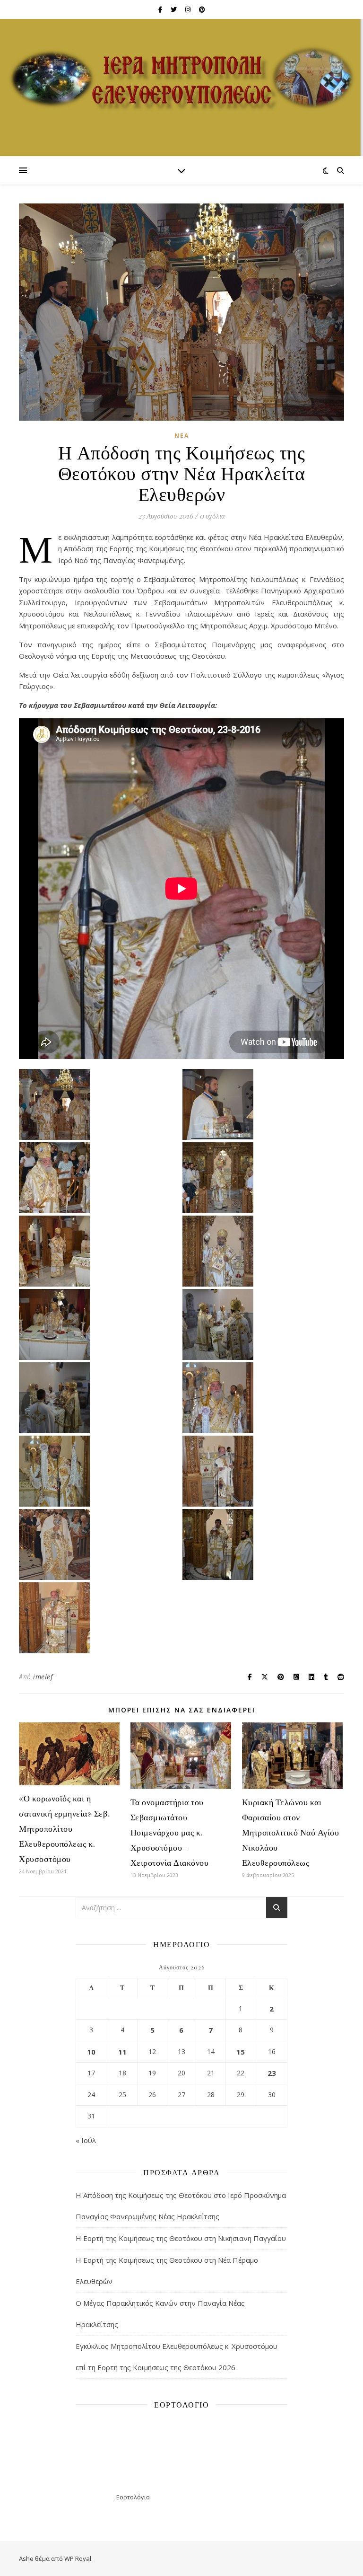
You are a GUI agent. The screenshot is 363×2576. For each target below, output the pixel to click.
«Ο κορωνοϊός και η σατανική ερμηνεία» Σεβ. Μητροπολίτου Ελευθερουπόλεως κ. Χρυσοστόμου (64, 1828)
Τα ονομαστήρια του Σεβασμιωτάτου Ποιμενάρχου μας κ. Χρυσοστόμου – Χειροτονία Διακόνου (170, 1832)
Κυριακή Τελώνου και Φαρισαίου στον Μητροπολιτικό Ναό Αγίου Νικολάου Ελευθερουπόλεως (291, 1832)
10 (91, 2052)
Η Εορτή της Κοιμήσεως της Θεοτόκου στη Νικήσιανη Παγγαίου (181, 2238)
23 (272, 2073)
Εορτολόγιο (133, 2497)
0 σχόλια (212, 516)
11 (122, 2052)
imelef (43, 1677)
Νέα (182, 436)
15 (241, 2052)
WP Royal (78, 2558)
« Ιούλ (86, 2140)
